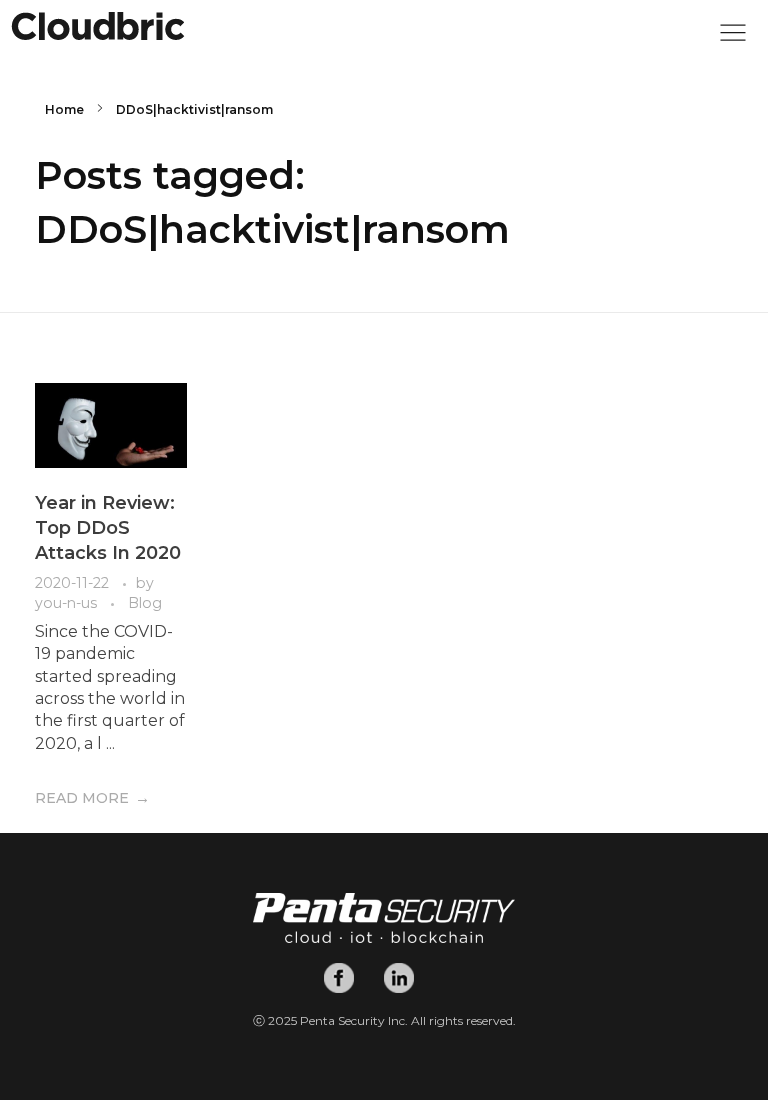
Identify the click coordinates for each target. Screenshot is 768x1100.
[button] (733, 38)
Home (64, 109)
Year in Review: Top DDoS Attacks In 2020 (108, 528)
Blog (145, 603)
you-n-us (68, 603)
